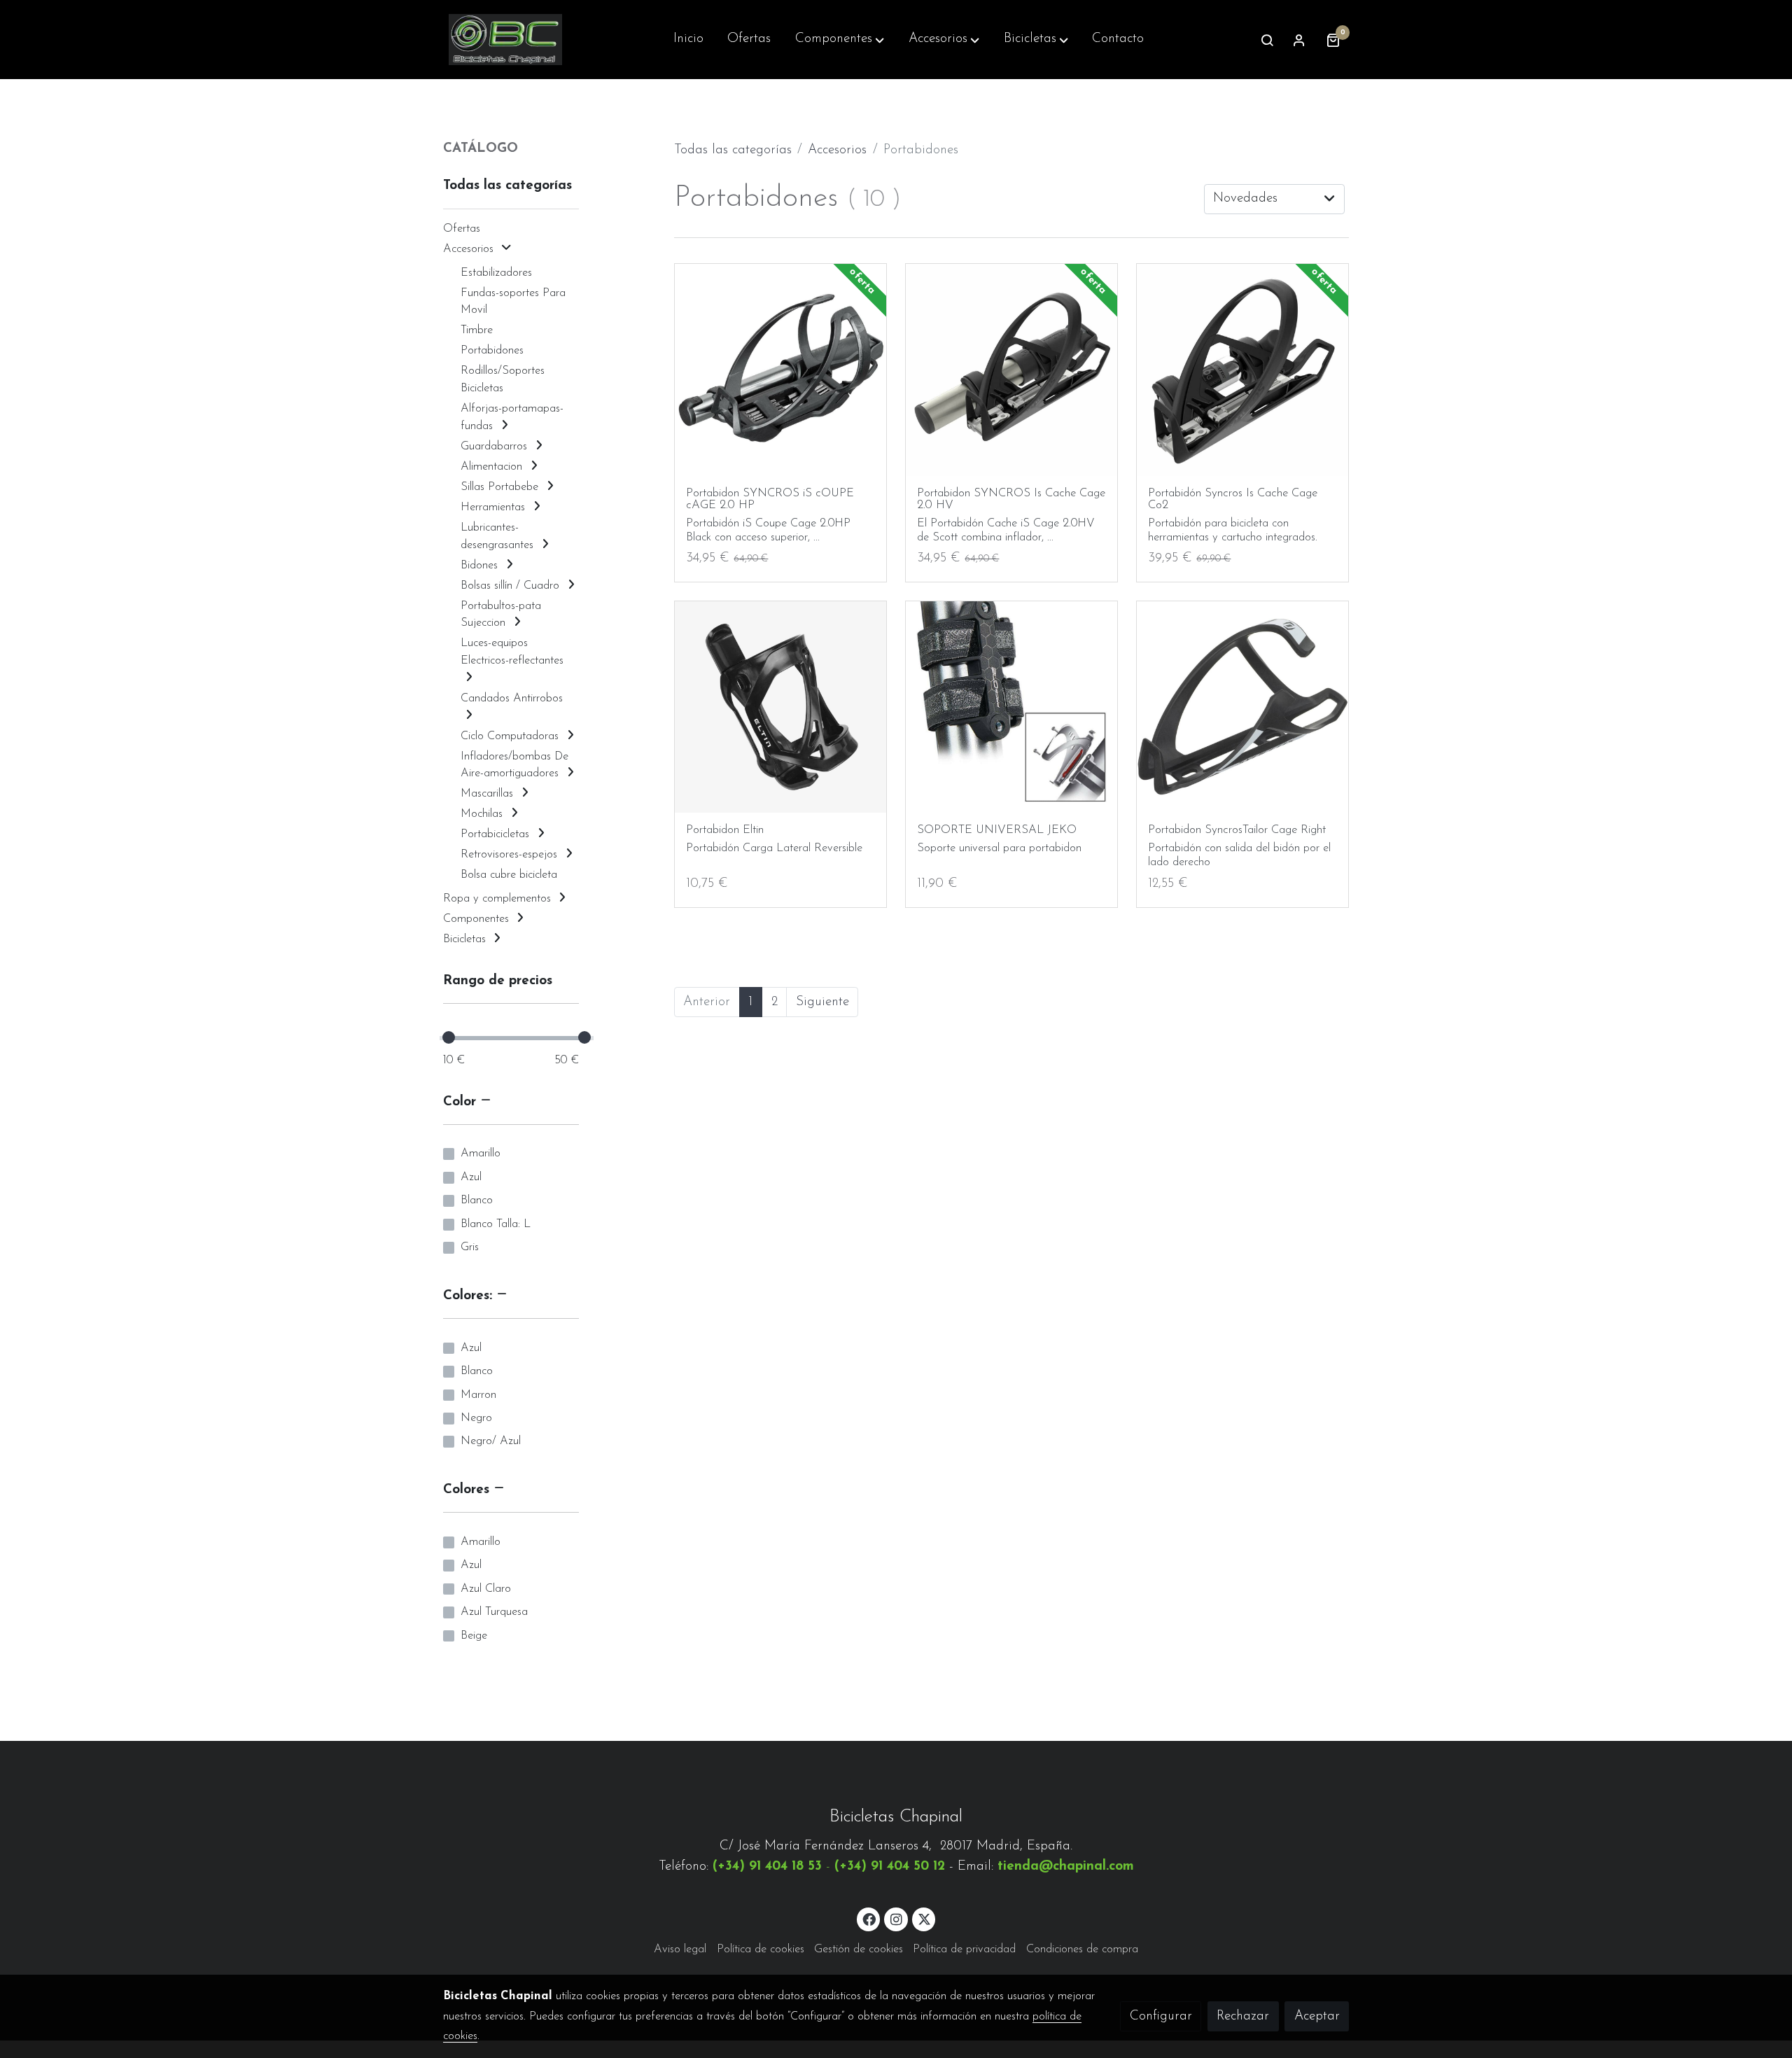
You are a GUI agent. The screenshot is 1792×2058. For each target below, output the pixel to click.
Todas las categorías (733, 150)
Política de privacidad (964, 1949)
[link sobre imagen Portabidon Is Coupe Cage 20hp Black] (781, 370)
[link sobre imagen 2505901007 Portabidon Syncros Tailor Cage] (1243, 707)
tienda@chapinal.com (1066, 1867)
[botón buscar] (1267, 40)
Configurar (1161, 2016)
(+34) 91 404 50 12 (890, 1867)
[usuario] (1299, 40)
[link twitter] (925, 1918)
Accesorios (837, 150)
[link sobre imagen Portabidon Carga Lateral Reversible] (781, 707)
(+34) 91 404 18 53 (767, 1867)
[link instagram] (896, 1918)
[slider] (449, 1037)
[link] (505, 40)
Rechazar (1243, 2016)
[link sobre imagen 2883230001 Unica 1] (1243, 370)
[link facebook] (869, 1918)
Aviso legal (680, 1949)
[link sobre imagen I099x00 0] (1012, 707)
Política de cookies (761, 1949)
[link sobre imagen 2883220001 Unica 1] (1012, 370)
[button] (840, 40)
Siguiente (822, 1002)
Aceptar (1317, 2016)
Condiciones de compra (1082, 1949)
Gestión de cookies (859, 1949)
